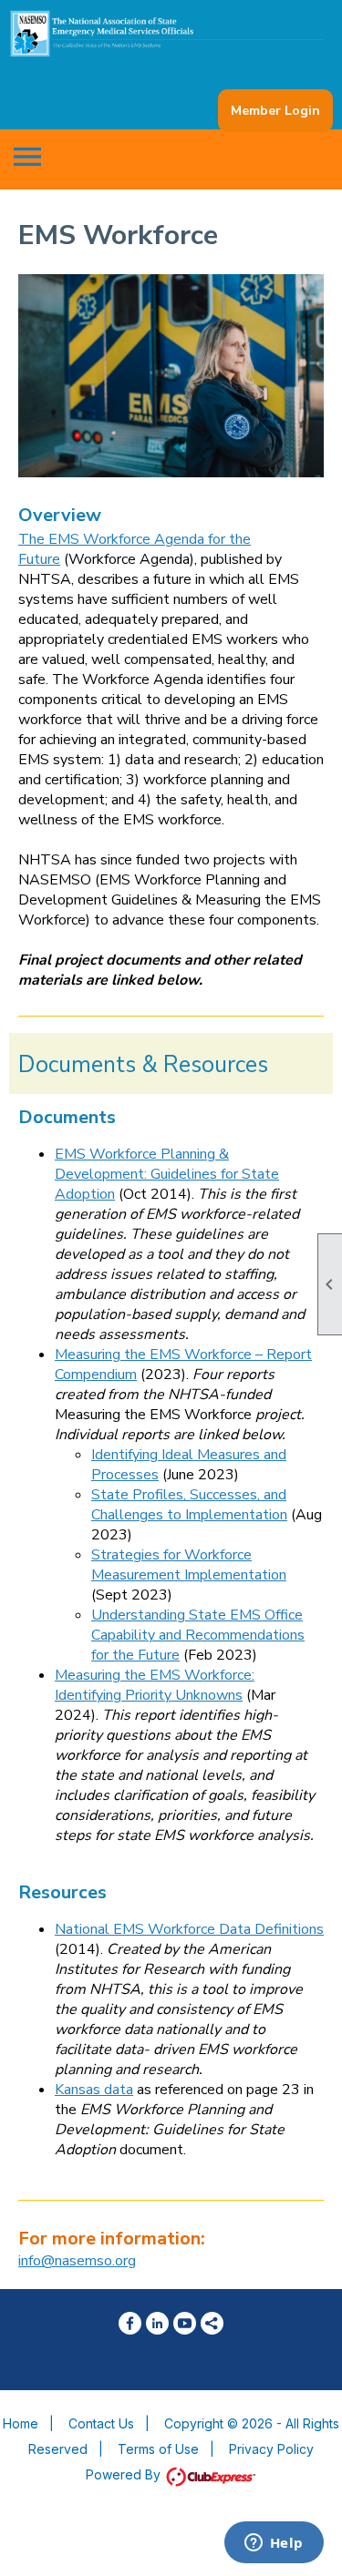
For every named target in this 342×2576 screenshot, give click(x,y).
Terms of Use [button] (158, 2449)
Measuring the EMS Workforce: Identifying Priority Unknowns (155, 1685)
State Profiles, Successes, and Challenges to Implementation (189, 1505)
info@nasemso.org (77, 2261)
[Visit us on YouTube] (185, 2323)
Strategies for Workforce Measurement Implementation (189, 1565)
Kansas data (94, 2090)
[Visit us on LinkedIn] (157, 2323)
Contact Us (101, 2423)
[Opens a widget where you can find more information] (274, 2544)
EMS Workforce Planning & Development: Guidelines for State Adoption (167, 1174)
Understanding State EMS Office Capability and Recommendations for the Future (198, 1635)
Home (21, 2423)
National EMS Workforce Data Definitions (189, 1929)
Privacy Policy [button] (271, 2449)
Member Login (275, 111)
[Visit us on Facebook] (130, 2323)
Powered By (125, 2474)
